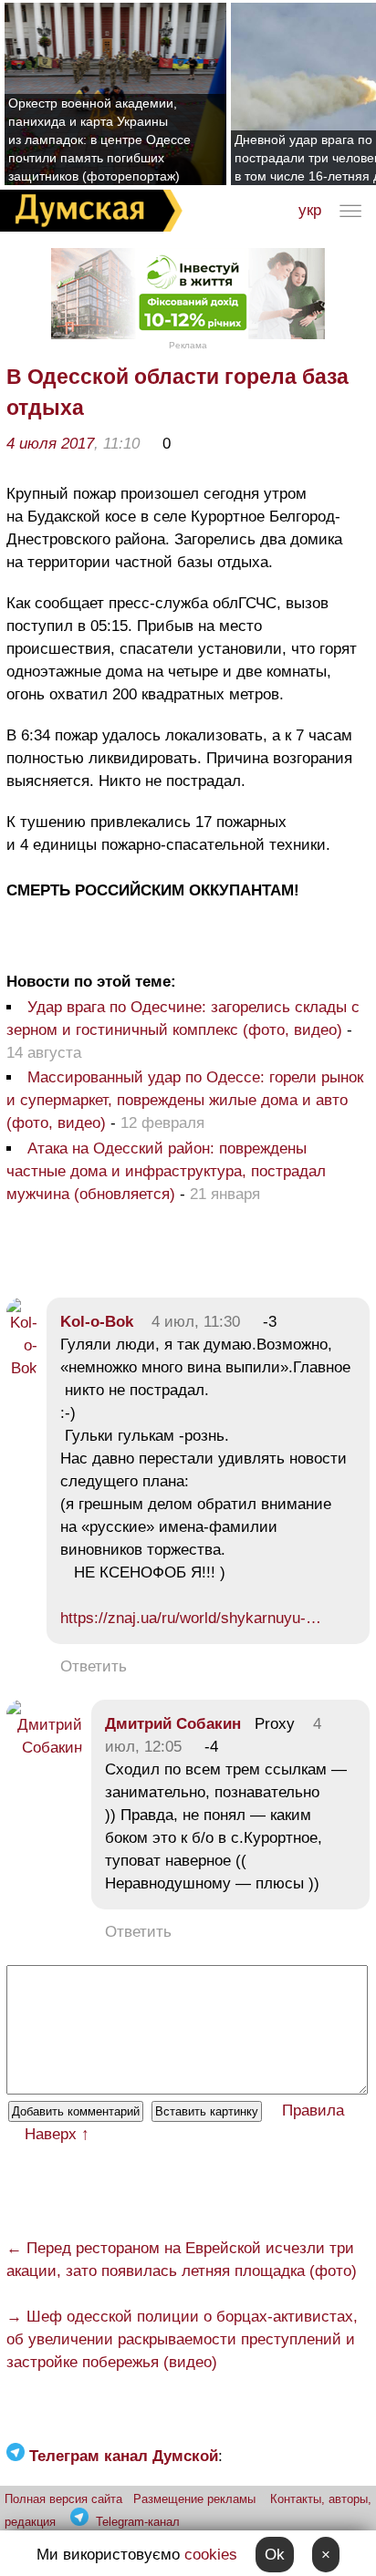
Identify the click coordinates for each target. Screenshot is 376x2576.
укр (310, 210)
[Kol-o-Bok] (22, 1368)
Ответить (94, 1666)
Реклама (188, 345)
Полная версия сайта (63, 2499)
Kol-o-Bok (97, 1322)
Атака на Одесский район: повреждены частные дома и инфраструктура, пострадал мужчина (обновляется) (166, 1171)
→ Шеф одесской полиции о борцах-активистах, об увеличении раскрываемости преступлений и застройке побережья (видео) (182, 2339)
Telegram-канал (138, 2522)
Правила (313, 2110)
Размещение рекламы (194, 2499)
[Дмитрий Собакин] (44, 1748)
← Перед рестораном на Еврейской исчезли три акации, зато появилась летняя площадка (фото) (182, 2260)
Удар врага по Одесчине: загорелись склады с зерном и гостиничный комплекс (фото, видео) (183, 1019)
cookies (211, 2555)
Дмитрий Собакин (173, 1724)
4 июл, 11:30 (196, 1322)
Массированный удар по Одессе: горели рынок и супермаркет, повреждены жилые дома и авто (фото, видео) (185, 1100)
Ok (275, 2555)
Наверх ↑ (57, 2134)
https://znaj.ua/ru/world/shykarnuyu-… (191, 1618)
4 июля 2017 (50, 444)
